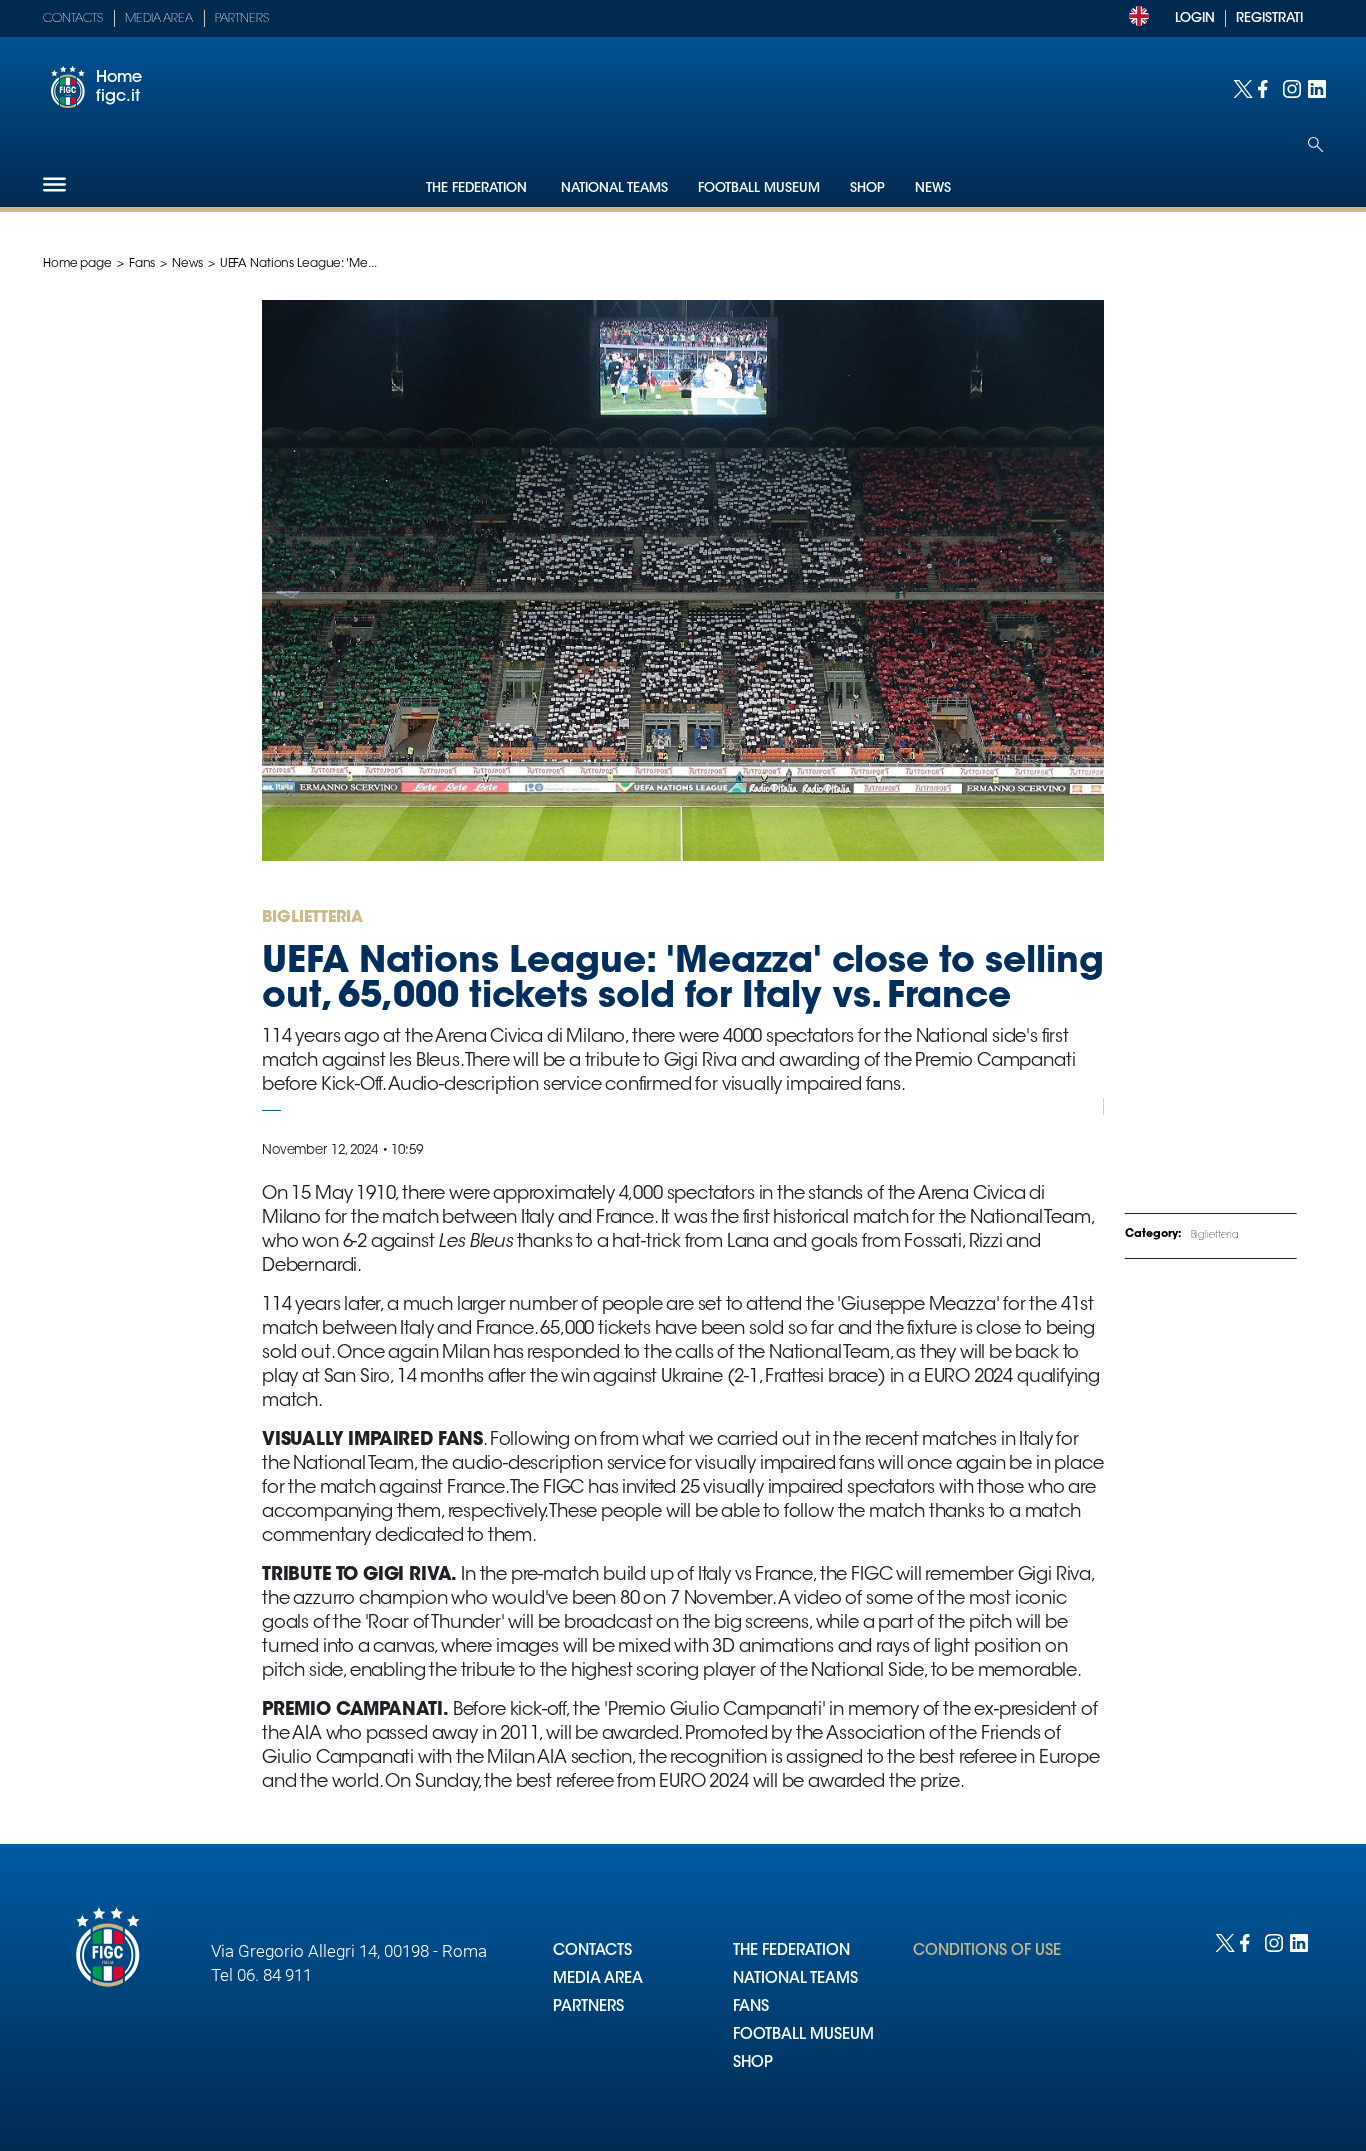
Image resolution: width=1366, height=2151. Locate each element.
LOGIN (1195, 18)
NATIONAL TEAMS (795, 1979)
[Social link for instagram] (1290, 87)
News (933, 188)
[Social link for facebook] (1265, 87)
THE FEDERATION (791, 1951)
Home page (77, 264)
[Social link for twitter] (1240, 87)
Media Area (159, 19)
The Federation (478, 188)
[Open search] (1315, 144)
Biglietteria (1215, 1236)
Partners (242, 19)
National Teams (614, 188)
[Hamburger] (54, 184)
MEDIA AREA (598, 1979)
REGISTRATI (1269, 18)
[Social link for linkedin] (1315, 87)
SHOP (753, 2063)
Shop (867, 188)
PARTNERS (588, 2007)
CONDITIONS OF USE (987, 1951)
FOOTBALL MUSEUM (803, 2035)
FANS (751, 2007)
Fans (142, 264)
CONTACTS (592, 1951)
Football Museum (759, 188)
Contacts (73, 19)
